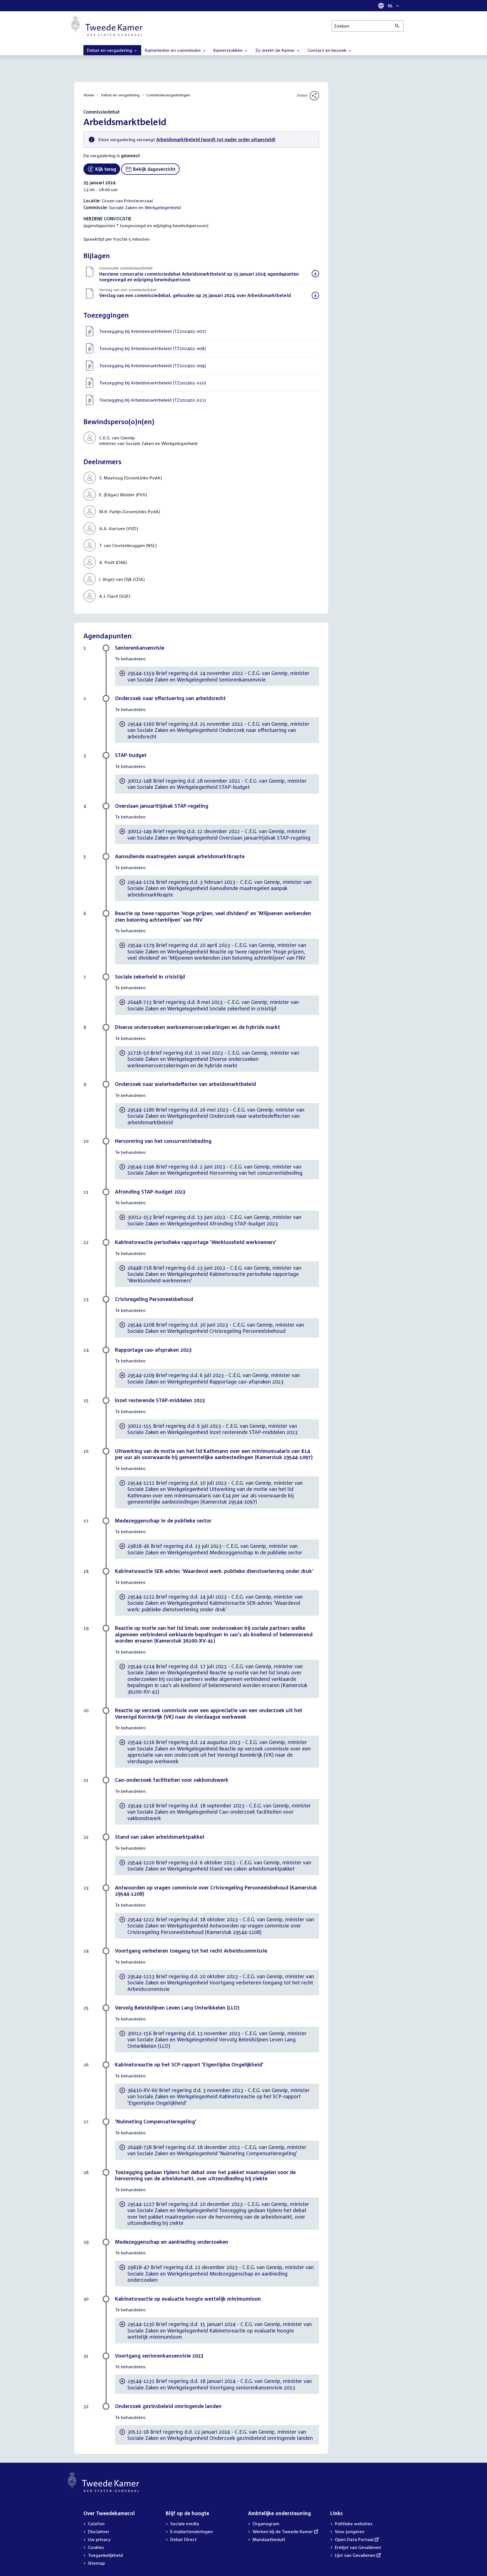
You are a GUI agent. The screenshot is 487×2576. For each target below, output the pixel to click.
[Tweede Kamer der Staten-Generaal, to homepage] (107, 26)
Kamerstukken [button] (229, 50)
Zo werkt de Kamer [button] (276, 50)
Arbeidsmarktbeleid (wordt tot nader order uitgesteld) (216, 140)
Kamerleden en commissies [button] (173, 50)
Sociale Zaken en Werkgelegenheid (145, 207)
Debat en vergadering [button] (110, 50)
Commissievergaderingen (168, 95)
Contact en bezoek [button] (327, 50)
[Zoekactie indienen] (397, 26)
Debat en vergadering (120, 95)
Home (89, 95)
